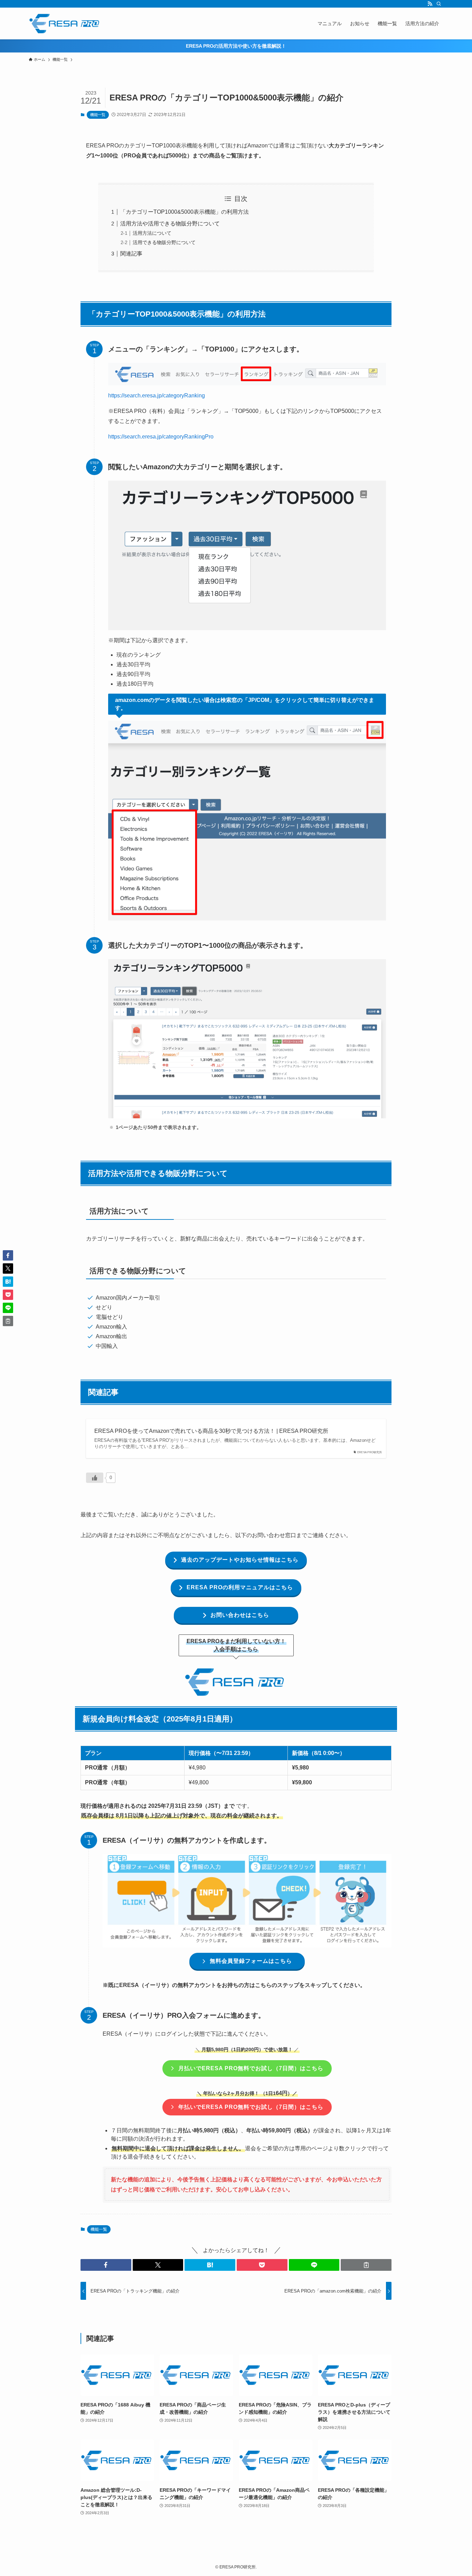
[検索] (439, 4)
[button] (106, 2265)
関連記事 (131, 254)
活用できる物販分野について (164, 242)
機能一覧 (98, 115)
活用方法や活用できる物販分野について (170, 224)
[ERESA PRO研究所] (65, 23)
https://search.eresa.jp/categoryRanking (157, 395)
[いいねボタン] (95, 1478)
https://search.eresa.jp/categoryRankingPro (161, 437)
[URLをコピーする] (366, 2265)
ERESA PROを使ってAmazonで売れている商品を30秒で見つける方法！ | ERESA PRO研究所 (211, 1431)
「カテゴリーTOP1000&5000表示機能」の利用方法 (185, 212)
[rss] (430, 4)
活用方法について (152, 233)
